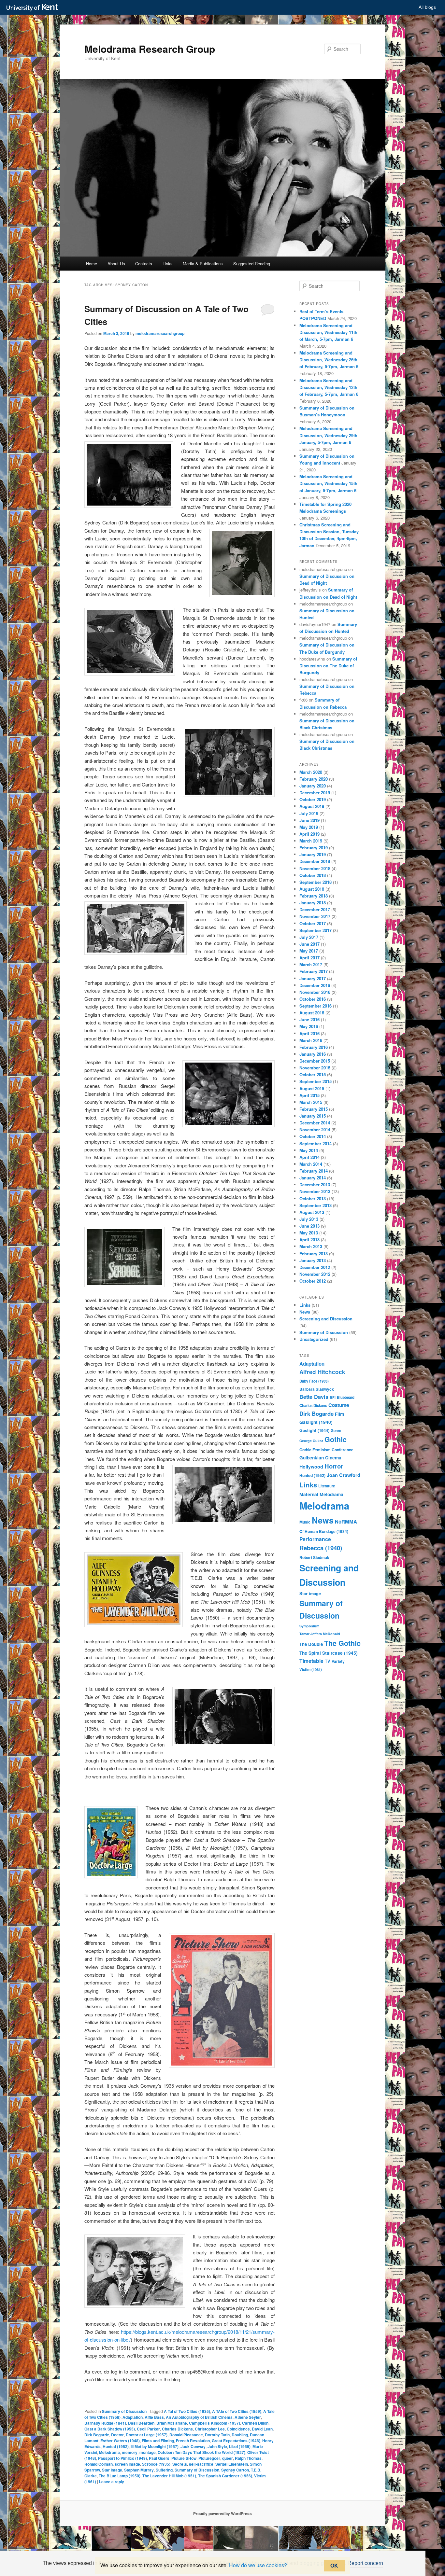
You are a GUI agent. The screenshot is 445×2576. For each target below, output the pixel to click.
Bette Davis (314, 1397)
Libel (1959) (240, 2446)
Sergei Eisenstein (232, 2464)
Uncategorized (314, 1339)
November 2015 (315, 1068)
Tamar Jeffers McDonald (320, 1634)
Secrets (180, 2464)
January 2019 (313, 854)
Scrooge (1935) (156, 2464)
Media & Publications (203, 264)
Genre (336, 1431)
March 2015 (311, 1102)
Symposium (309, 1626)
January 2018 (313, 903)
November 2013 (315, 1191)
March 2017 (311, 964)
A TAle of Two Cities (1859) (237, 2411)
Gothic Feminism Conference (326, 1450)
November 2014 (315, 1129)
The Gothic (342, 1643)
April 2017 (309, 958)
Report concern (365, 2563)
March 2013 (311, 1246)
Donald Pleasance (186, 2435)
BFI (333, 1397)
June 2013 (309, 1226)
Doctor (117, 2435)
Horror (334, 1466)
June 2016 (309, 1019)
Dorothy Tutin (217, 2435)
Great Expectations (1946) (236, 2441)
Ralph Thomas (248, 2458)
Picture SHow (184, 2458)
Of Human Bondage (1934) (324, 1531)
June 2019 (309, 820)
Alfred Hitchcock (322, 1372)
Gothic (336, 1439)
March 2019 (311, 841)
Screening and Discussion (326, 1319)
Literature (327, 1486)
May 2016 (309, 1026)
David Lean (262, 2429)
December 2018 (315, 861)
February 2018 (314, 896)
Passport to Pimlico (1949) (122, 2458)
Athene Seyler (248, 2417)
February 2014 (314, 1171)
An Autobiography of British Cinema (199, 2417)
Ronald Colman (99, 2464)
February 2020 (314, 779)
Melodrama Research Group (150, 49)
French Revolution (193, 2441)
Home (92, 264)
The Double (311, 1644)
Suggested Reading (252, 264)
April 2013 (309, 1239)
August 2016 (312, 1013)
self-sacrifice (201, 2464)
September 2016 (316, 1006)
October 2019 (313, 799)
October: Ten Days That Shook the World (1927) (201, 2452)
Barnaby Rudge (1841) (105, 2423)
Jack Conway (193, 2446)
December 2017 (315, 909)
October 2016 (313, 999)
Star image (112, 2470)
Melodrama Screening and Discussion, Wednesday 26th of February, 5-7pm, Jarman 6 (329, 360)
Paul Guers (159, 2458)
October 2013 (313, 1198)
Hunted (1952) (116, 2446)
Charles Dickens (177, 2429)
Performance (315, 1539)
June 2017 (309, 944)
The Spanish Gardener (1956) (225, 2476)
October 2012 (313, 1281)
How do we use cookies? (258, 2565)
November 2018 (315, 868)
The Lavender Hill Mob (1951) (169, 2476)
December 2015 (315, 1061)
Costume (339, 1405)
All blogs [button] (427, 7)
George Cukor (311, 1441)
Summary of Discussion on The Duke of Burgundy (328, 666)
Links (168, 264)
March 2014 (311, 1164)
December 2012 (315, 1267)
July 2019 (309, 813)
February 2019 (314, 848)
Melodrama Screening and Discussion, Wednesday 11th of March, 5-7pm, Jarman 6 (328, 332)
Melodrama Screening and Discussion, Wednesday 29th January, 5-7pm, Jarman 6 (328, 435)
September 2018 (316, 882)
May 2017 (309, 951)
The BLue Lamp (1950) (120, 2476)
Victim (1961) (311, 1670)
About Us (116, 264)
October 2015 (313, 1074)
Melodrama (109, 2452)
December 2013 (315, 1184)
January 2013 (313, 1260)
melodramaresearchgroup (160, 333)
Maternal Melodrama (321, 1494)
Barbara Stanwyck (317, 1389)
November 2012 (315, 1274)
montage (148, 2452)
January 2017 (313, 978)
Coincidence (238, 2429)
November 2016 (315, 992)
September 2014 (316, 1143)
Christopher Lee (210, 2429)
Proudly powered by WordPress (223, 2513)
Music (305, 1522)
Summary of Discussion (124, 2411)
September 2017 (316, 930)
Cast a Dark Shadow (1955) (110, 2429)
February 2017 (314, 971)
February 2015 (314, 1109)
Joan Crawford (344, 1475)
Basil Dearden (141, 2423)
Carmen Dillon (255, 2423)
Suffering (164, 2470)
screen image (127, 2464)
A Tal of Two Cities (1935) (187, 2411)
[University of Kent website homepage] (34, 8)
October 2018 (313, 875)
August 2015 (312, 1088)
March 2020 (311, 772)
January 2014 (313, 1178)
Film (339, 1414)
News (305, 1312)
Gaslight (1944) (314, 1430)
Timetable (311, 1661)
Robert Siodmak (314, 1557)
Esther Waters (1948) (120, 2441)
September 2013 (316, 1205)
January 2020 (313, 786)
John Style (217, 2446)
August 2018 (312, 889)
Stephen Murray (139, 2470)
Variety (338, 1661)
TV (328, 1661)
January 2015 (313, 1116)
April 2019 (309, 834)
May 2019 (309, 827)
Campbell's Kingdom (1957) (215, 2423)
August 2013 (312, 1212)
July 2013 (309, 1219)
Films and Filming (158, 2441)
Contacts (144, 264)
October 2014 (313, 1136)
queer (228, 2458)
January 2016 (313, 1054)
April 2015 (309, 1095)
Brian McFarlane (172, 2423)
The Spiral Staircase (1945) (329, 1653)
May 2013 (309, 1233)
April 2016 (309, 1033)
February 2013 (314, 1253)
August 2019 (312, 806)
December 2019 (315, 793)
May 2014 (309, 1150)
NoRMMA (346, 1522)
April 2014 (309, 1157)
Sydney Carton (235, 2470)
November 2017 (315, 916)
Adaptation (133, 2417)
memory (130, 2452)
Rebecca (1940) (321, 1548)
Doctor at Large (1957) (147, 2435)
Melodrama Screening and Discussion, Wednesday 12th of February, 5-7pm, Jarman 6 (329, 387)
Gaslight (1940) (316, 1422)
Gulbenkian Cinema (320, 1457)
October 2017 (313, 923)
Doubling (240, 2435)
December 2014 (315, 1123)
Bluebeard (346, 1397)
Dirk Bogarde (97, 2435)
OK (334, 2565)
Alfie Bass (154, 2417)
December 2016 (315, 985)
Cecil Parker (148, 2429)
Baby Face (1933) (314, 1381)
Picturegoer (209, 2458)
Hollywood (311, 1467)
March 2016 (311, 1040)
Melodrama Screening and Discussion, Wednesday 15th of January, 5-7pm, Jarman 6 (328, 483)
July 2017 (309, 937)
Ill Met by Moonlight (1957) (155, 2446)
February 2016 (314, 1047)
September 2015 (316, 1081)
